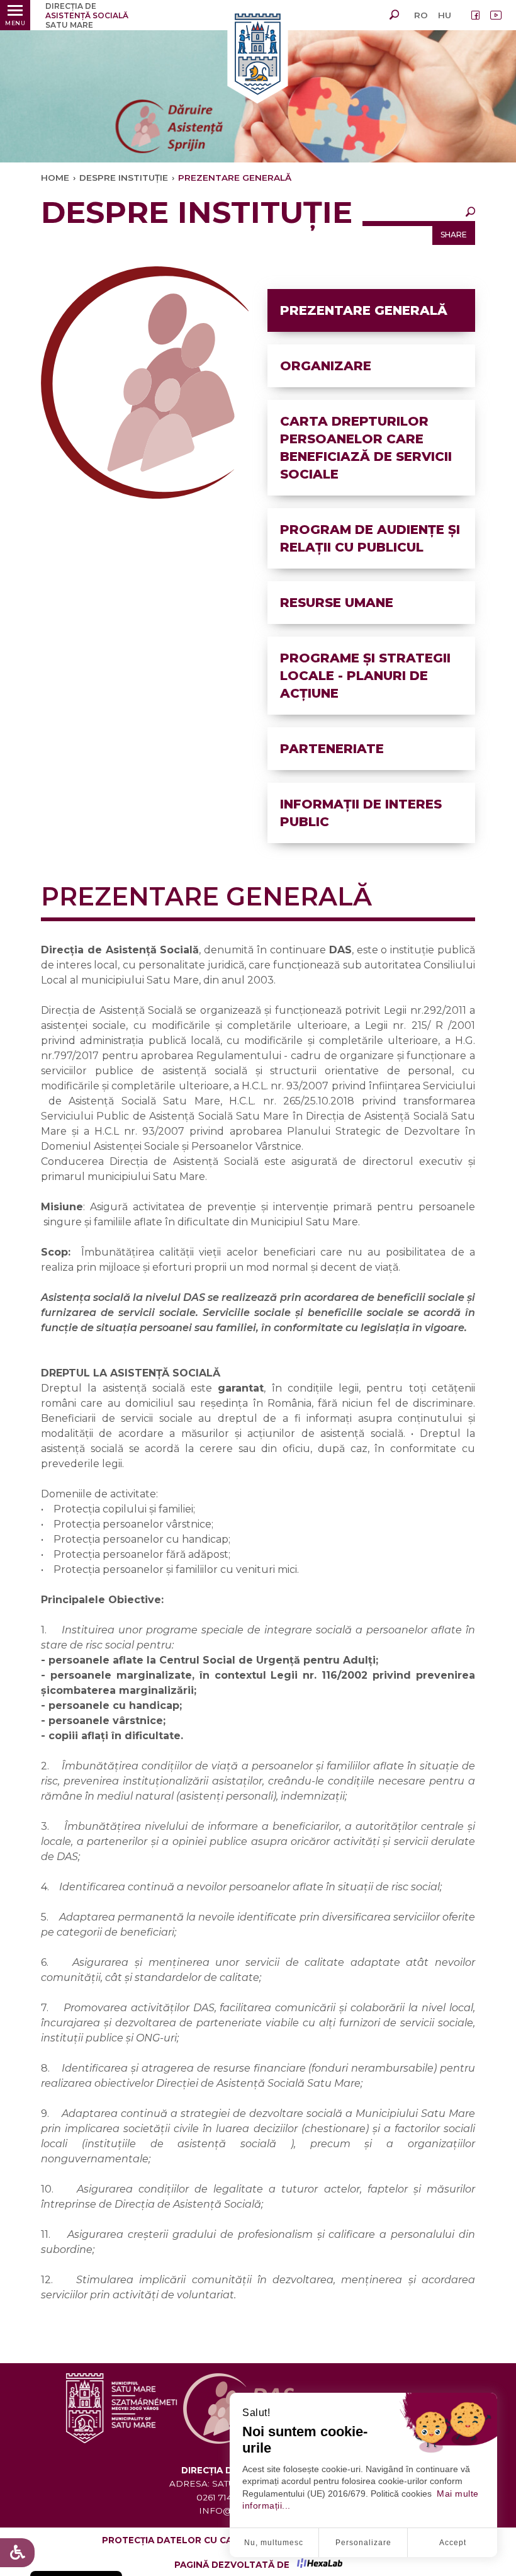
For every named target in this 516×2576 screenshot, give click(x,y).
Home (55, 178)
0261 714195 (221, 2497)
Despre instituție (124, 178)
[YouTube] (496, 15)
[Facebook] (476, 15)
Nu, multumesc (274, 2543)
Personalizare (363, 2543)
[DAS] (258, 55)
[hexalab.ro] (320, 2565)
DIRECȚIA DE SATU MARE (87, 15)
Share (454, 235)
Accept (453, 2543)
